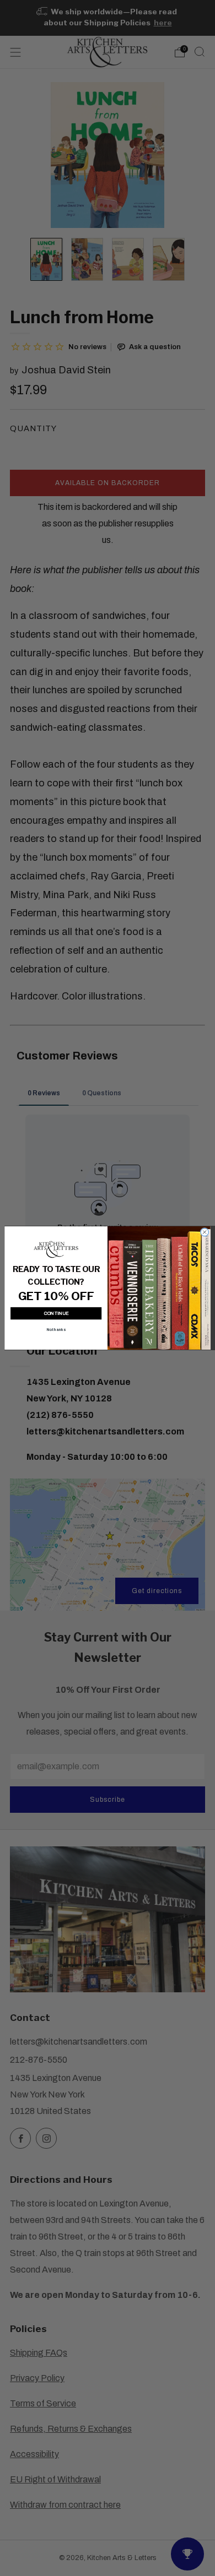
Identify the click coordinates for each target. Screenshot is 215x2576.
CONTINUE (56, 1314)
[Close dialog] (205, 1232)
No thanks (56, 1330)
